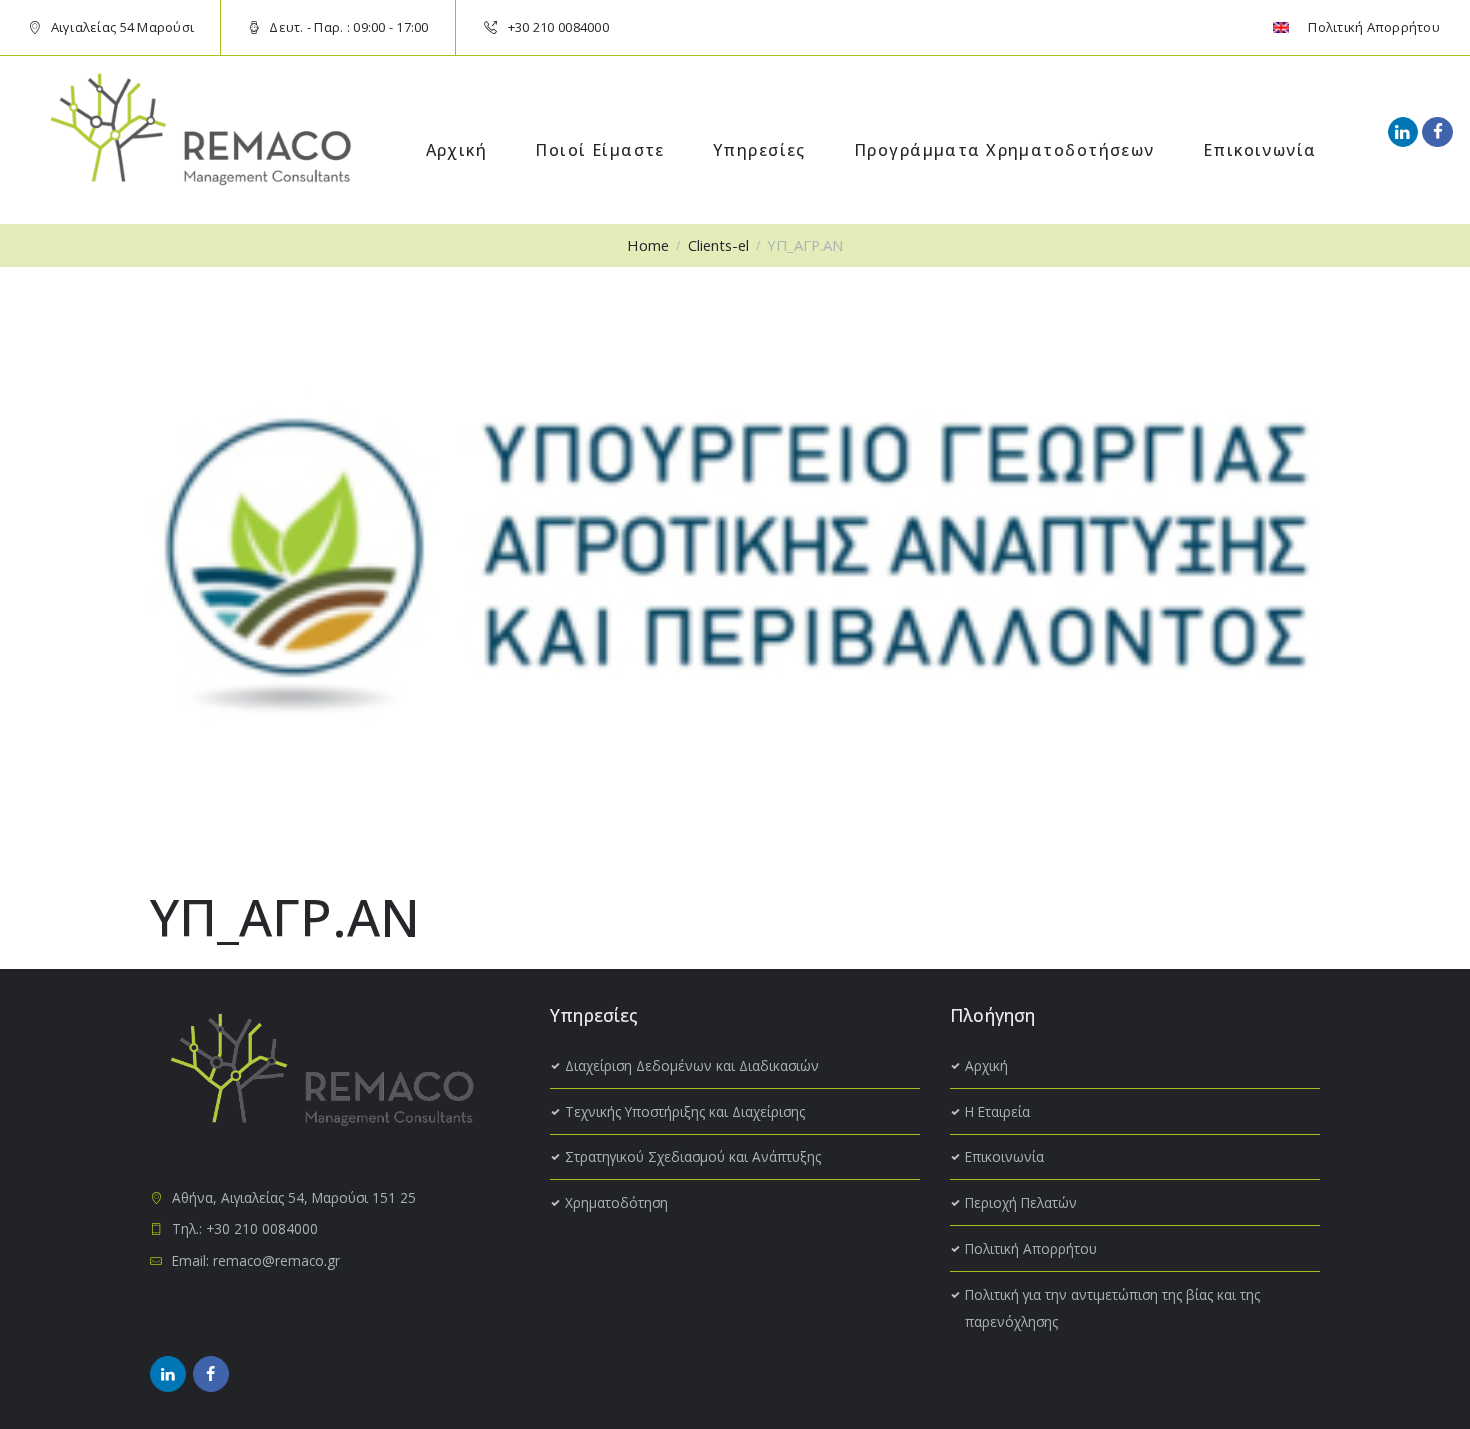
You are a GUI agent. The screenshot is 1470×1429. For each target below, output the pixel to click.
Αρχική (986, 1065)
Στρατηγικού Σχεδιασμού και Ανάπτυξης (693, 1156)
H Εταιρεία (997, 1111)
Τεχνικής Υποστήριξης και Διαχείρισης (685, 1111)
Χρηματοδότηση (616, 1202)
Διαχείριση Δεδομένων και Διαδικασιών (692, 1065)
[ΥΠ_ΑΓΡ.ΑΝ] (735, 559)
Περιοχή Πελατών (1021, 1202)
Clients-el (718, 245)
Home (648, 245)
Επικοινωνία (1004, 1156)
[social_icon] (1403, 132)
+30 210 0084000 (558, 27)
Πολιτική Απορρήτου (1031, 1248)
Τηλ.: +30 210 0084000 (245, 1228)
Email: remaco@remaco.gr (256, 1260)
